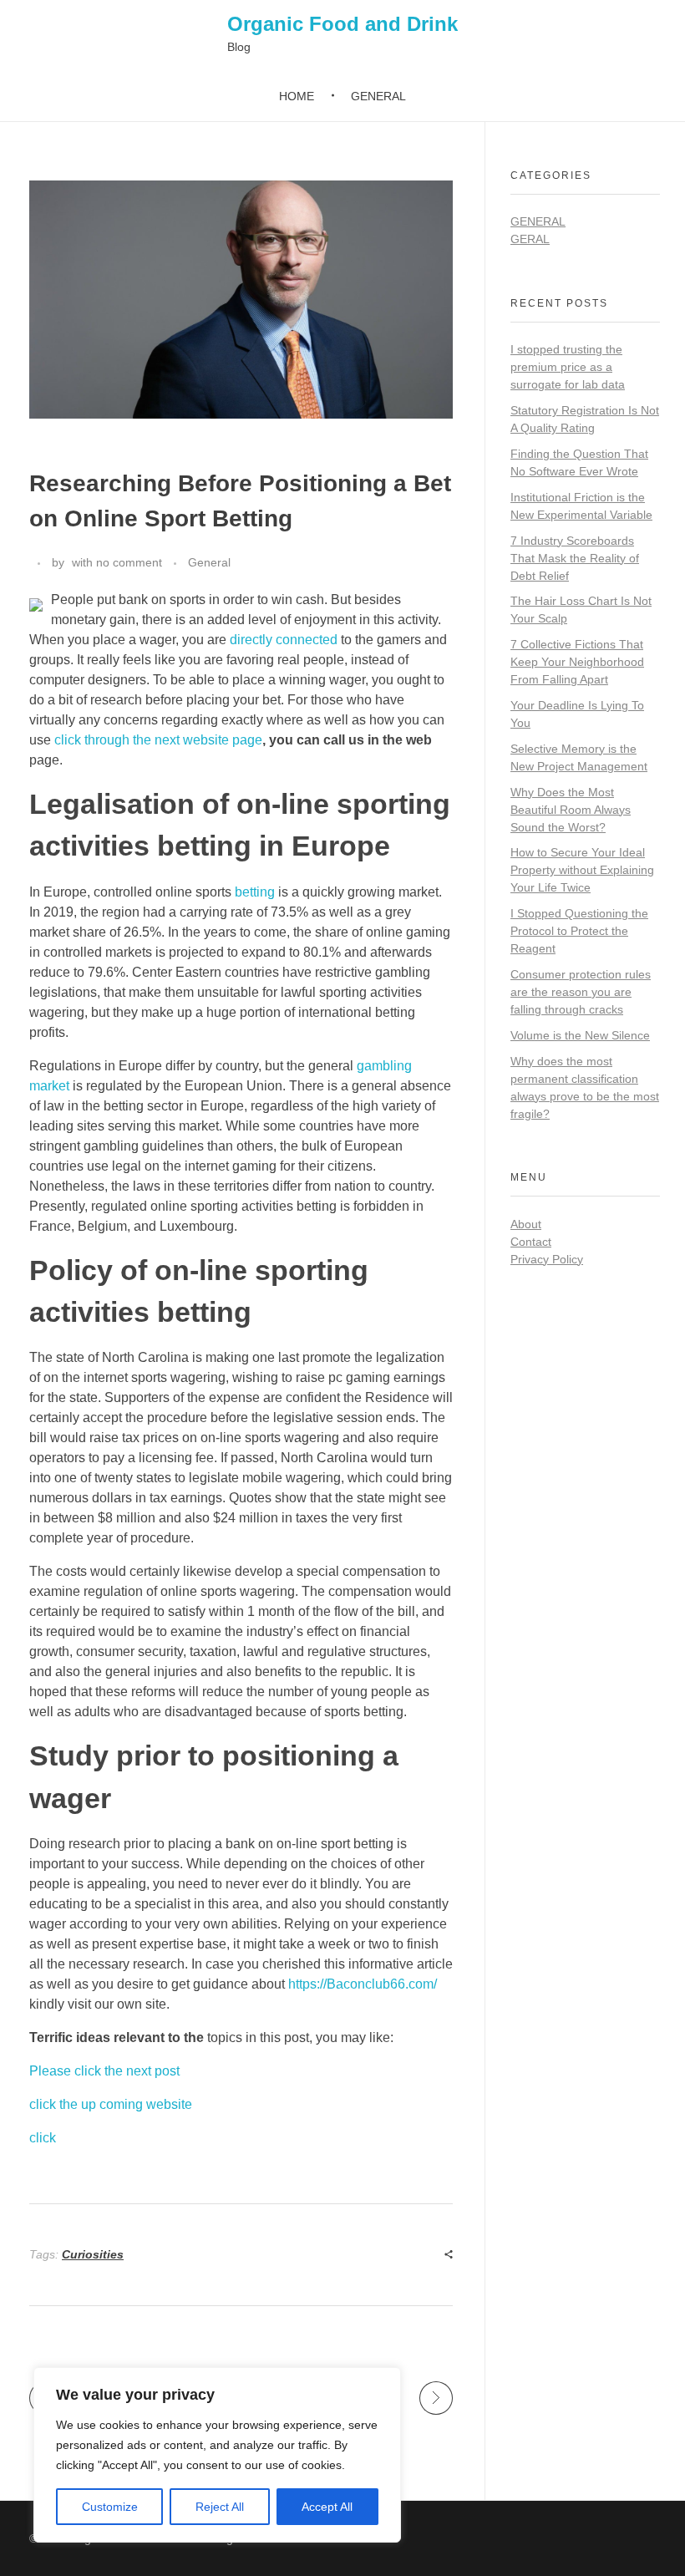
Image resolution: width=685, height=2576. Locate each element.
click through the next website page (158, 740)
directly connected (284, 640)
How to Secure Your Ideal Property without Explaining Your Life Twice (582, 870)
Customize (110, 2507)
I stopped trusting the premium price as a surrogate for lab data (568, 367)
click (43, 2138)
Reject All (220, 2507)
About (526, 1224)
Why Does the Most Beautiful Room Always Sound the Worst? (571, 810)
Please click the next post (104, 2071)
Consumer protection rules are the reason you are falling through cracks (581, 992)
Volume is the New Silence (580, 1035)
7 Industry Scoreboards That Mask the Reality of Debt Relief (575, 558)
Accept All (327, 2507)
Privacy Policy (547, 1259)
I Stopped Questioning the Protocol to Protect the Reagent (579, 931)
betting (255, 892)
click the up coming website (111, 2104)
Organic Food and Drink (342, 24)
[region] (217, 2455)
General (209, 562)
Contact (531, 1242)
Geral (530, 239)
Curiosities (93, 2254)
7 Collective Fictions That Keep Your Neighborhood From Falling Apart (577, 662)
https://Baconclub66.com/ (363, 1984)
